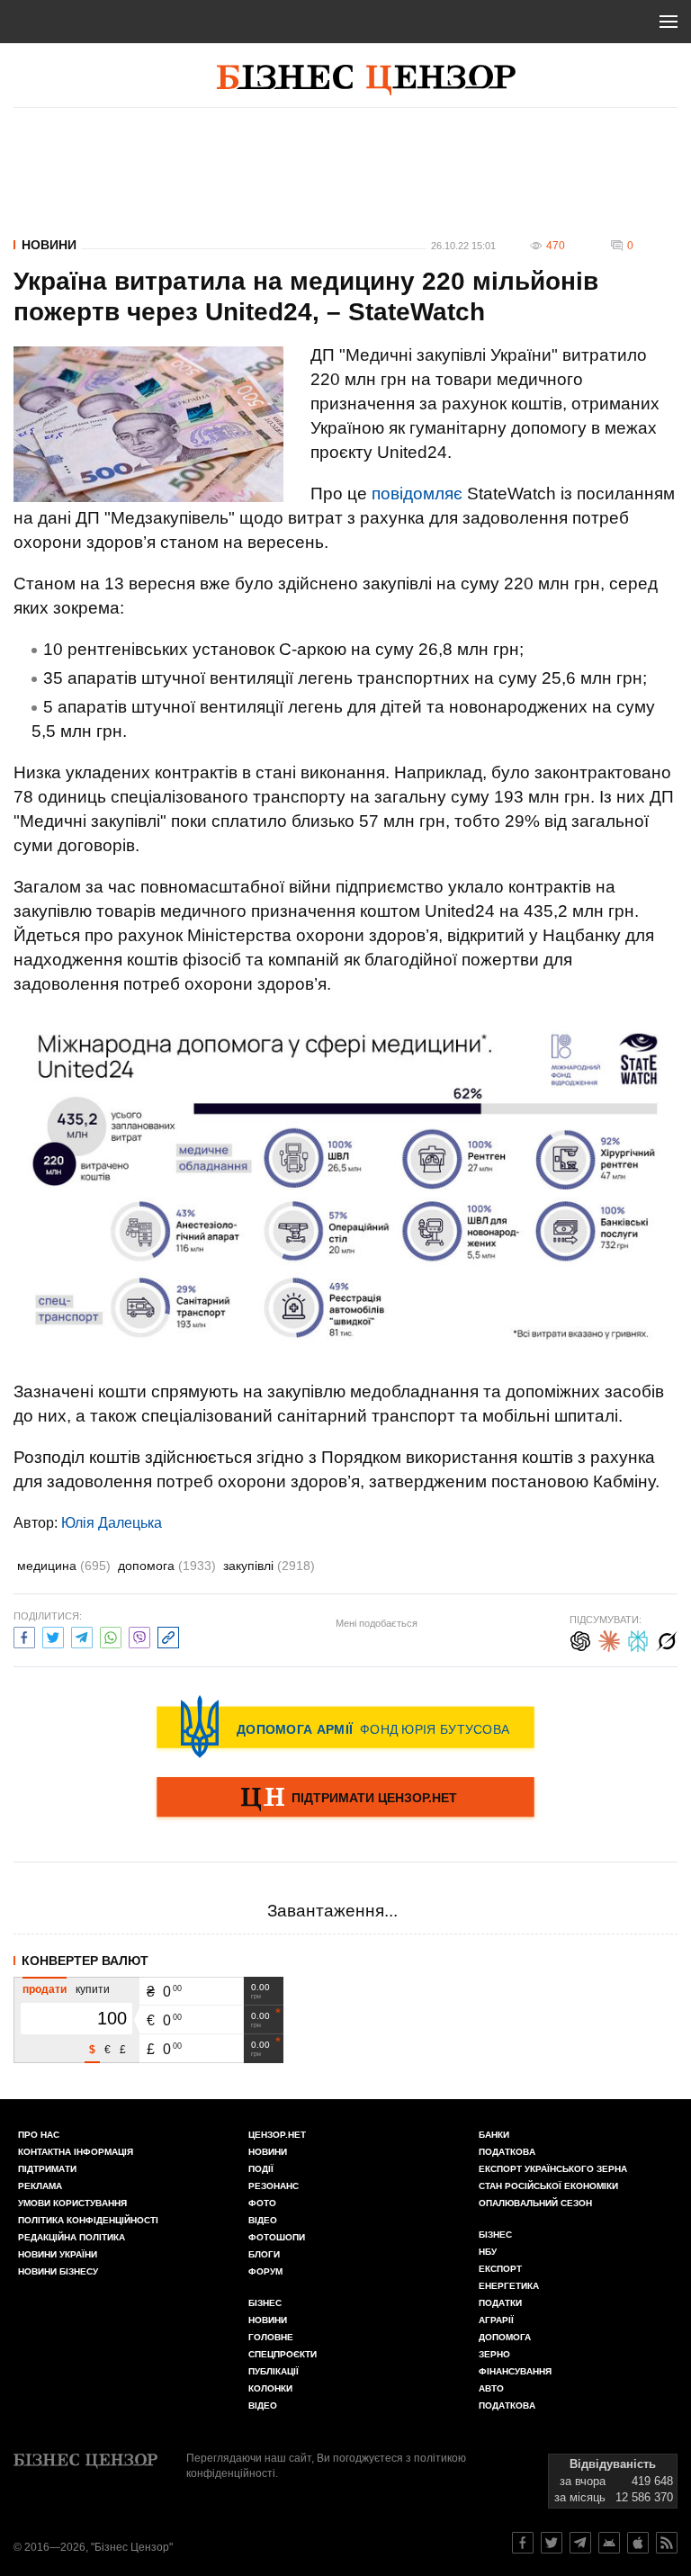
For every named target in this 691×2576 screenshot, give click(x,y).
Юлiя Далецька (112, 1523)
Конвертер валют (85, 1961)
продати (45, 1989)
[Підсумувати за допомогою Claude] (609, 1639)
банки (494, 2135)
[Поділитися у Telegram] (82, 1635)
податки (500, 2303)
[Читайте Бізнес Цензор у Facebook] (523, 2543)
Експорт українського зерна (553, 2169)
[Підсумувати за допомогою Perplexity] (638, 1639)
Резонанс (274, 2186)
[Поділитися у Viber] (139, 1635)
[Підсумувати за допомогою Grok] (667, 1639)
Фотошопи (277, 2237)
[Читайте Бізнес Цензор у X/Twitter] (552, 2543)
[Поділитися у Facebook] (24, 1635)
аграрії (496, 2320)
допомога (167, 1566)
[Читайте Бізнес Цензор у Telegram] (580, 2543)
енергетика (509, 2286)
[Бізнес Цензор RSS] (667, 2543)
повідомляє (417, 494)
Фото (262, 2203)
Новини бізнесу (58, 2271)
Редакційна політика (72, 2237)
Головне (271, 2337)
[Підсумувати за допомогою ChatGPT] (580, 1639)
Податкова (507, 2152)
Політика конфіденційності (88, 2220)
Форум (265, 2271)
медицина (64, 1566)
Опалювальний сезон (535, 2203)
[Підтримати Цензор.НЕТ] (345, 1799)
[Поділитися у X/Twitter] (53, 1635)
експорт (500, 2269)
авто (491, 2388)
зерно (494, 2354)
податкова (507, 2405)
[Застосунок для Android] (609, 2543)
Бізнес (265, 2303)
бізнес (495, 2235)
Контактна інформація (76, 2152)
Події (261, 2169)
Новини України (58, 2254)
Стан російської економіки (548, 2186)
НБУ (488, 2252)
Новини (49, 245)
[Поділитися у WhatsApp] (111, 1635)
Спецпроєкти (283, 2354)
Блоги (264, 2254)
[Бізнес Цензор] (366, 80)
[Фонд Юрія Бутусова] (345, 1727)
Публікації (274, 2371)
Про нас (39, 2135)
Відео (263, 2220)
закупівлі (269, 1566)
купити (93, 1989)
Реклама (40, 2186)
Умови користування (72, 2203)
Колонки (270, 2388)
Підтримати (47, 2169)
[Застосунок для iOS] (638, 2543)
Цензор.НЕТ (277, 2135)
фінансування (515, 2371)
